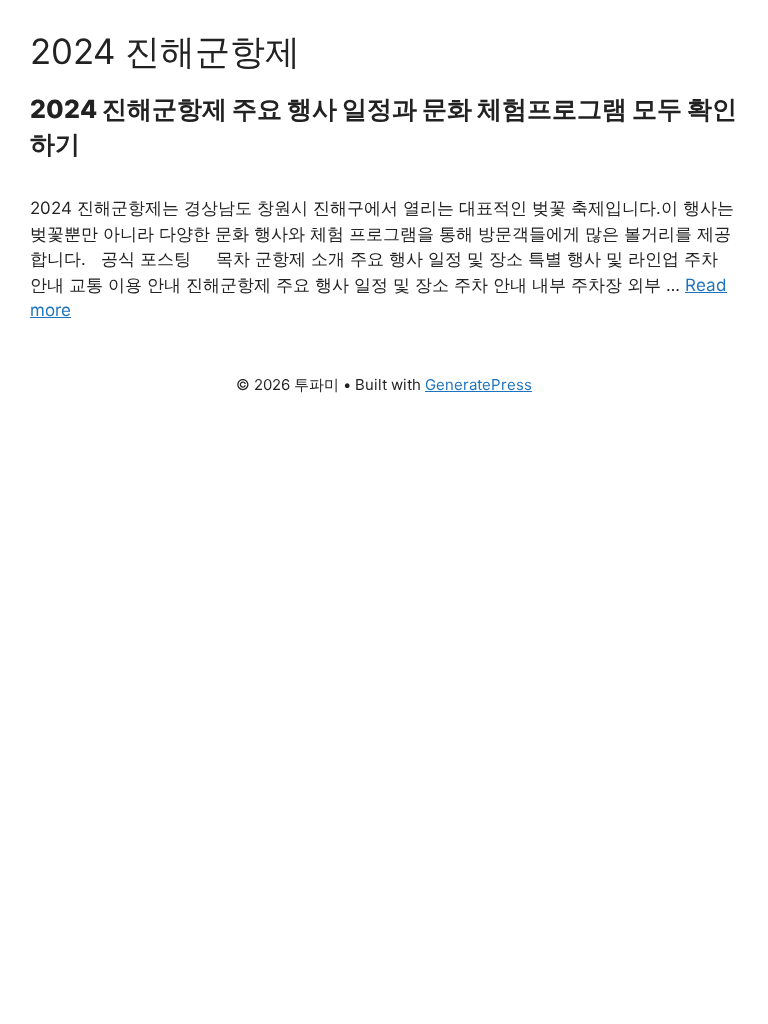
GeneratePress (478, 384)
